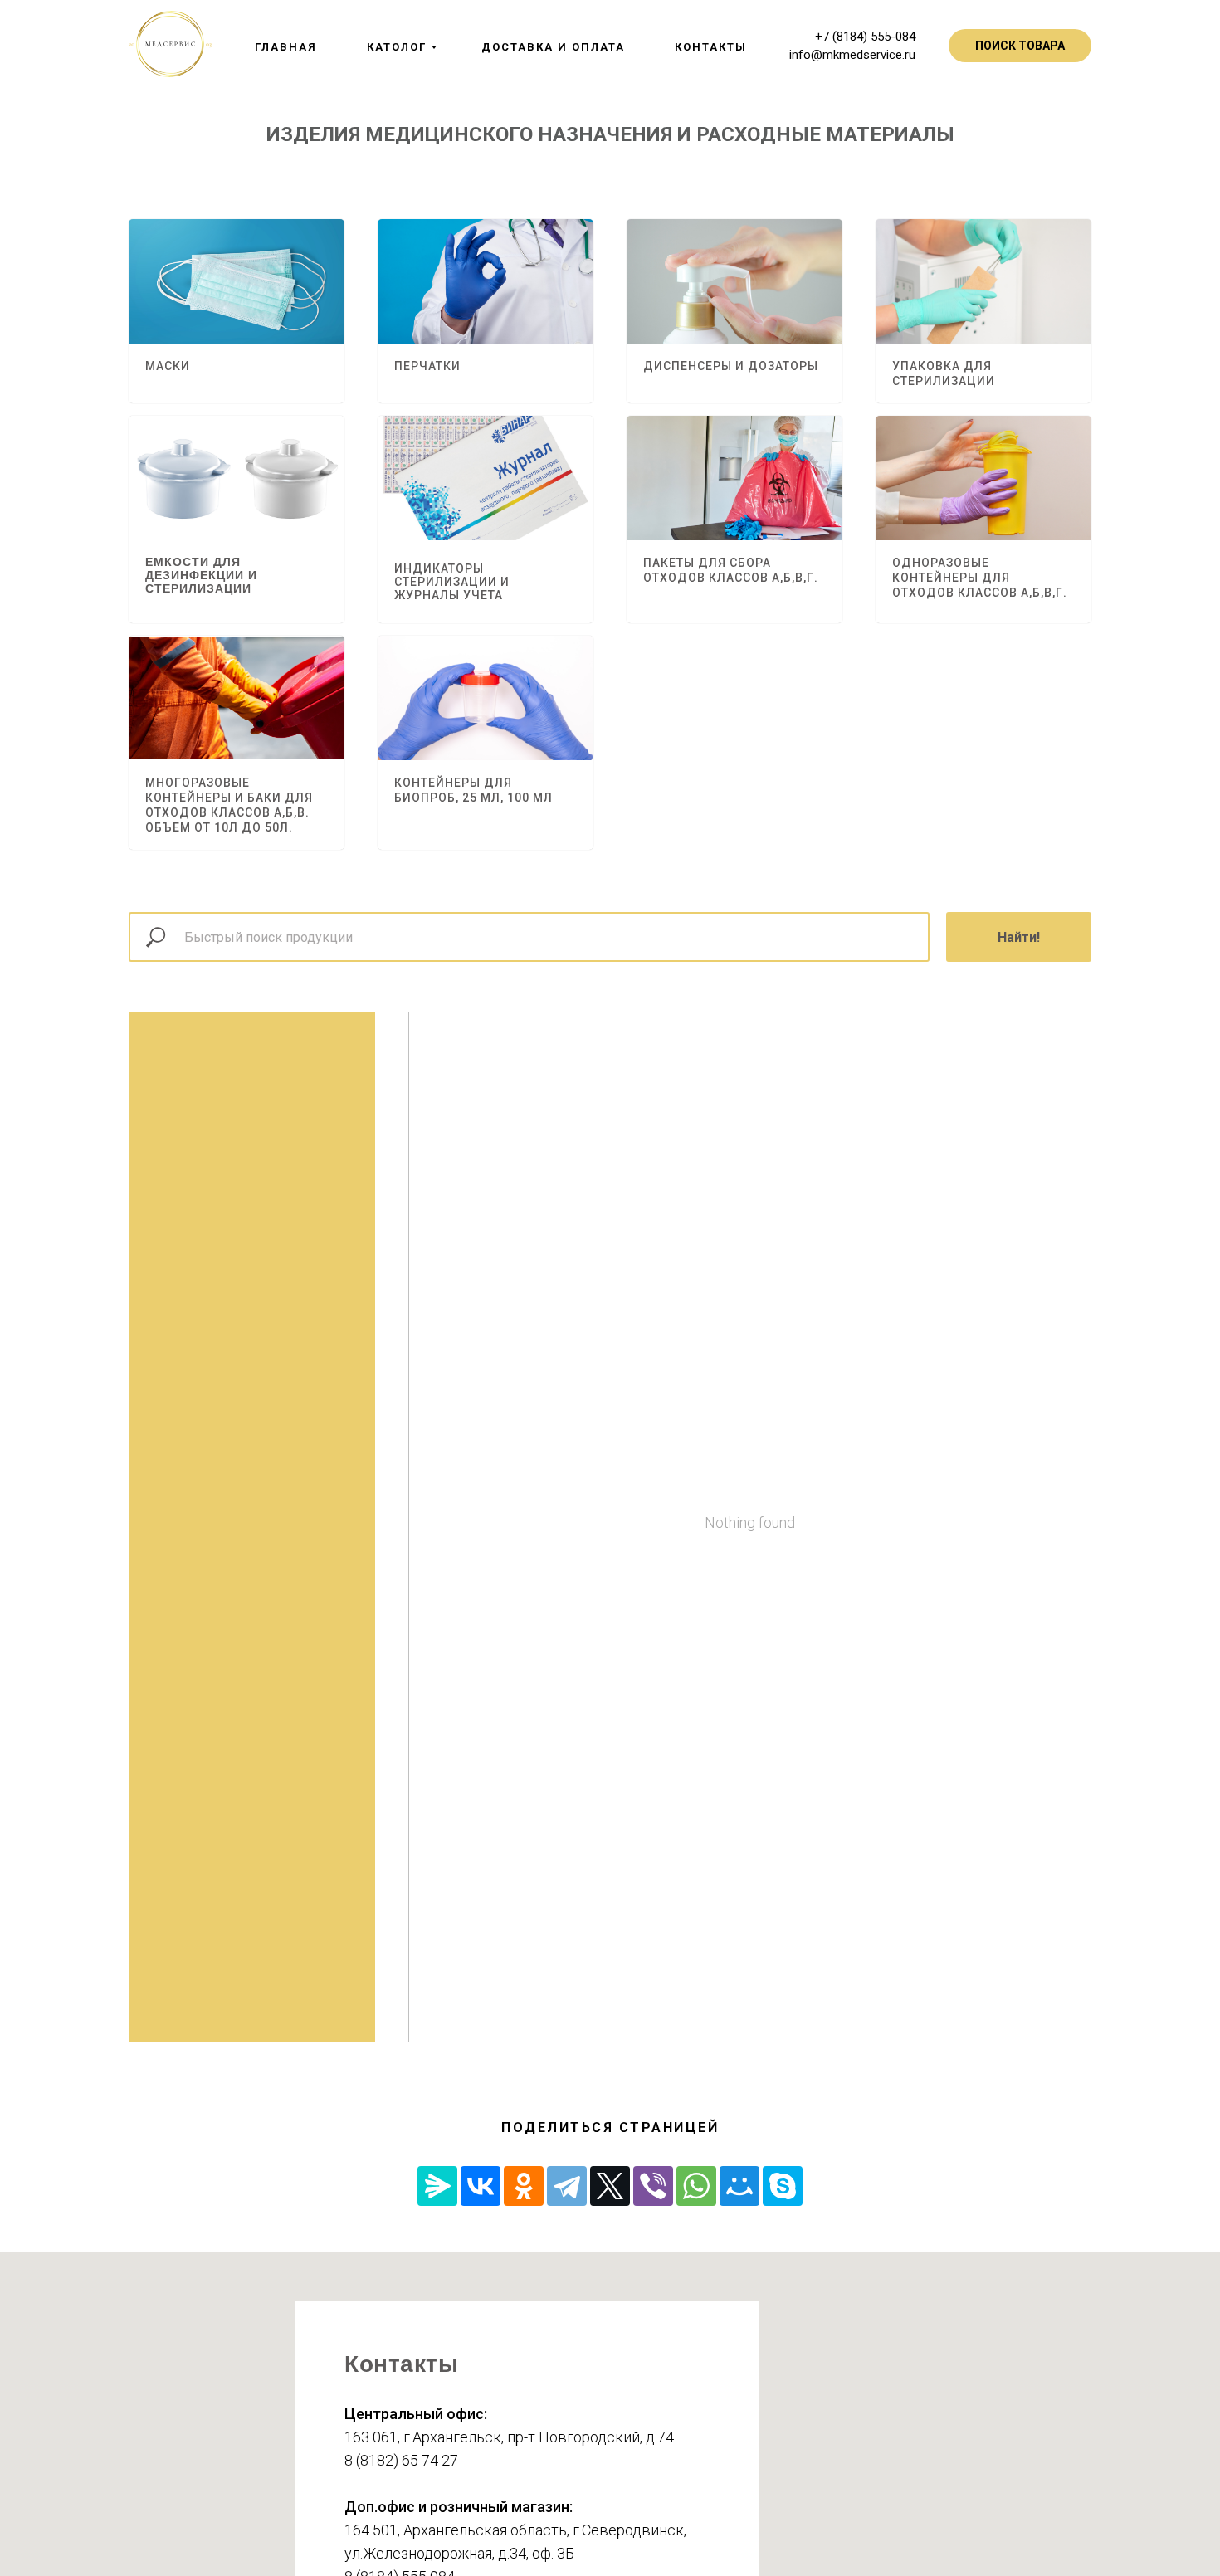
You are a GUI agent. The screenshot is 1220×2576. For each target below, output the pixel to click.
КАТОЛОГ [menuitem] (397, 47)
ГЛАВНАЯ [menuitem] (286, 47)
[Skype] (783, 2186)
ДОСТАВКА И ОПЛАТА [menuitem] (553, 47)
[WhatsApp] (696, 2186)
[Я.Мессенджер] (437, 2186)
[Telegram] (567, 2186)
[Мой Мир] (739, 2186)
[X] (610, 2186)
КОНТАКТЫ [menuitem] (711, 47)
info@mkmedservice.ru (852, 55)
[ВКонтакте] (481, 2186)
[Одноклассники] (524, 2186)
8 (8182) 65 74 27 (401, 2460)
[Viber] (653, 2186)
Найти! (1019, 937)
